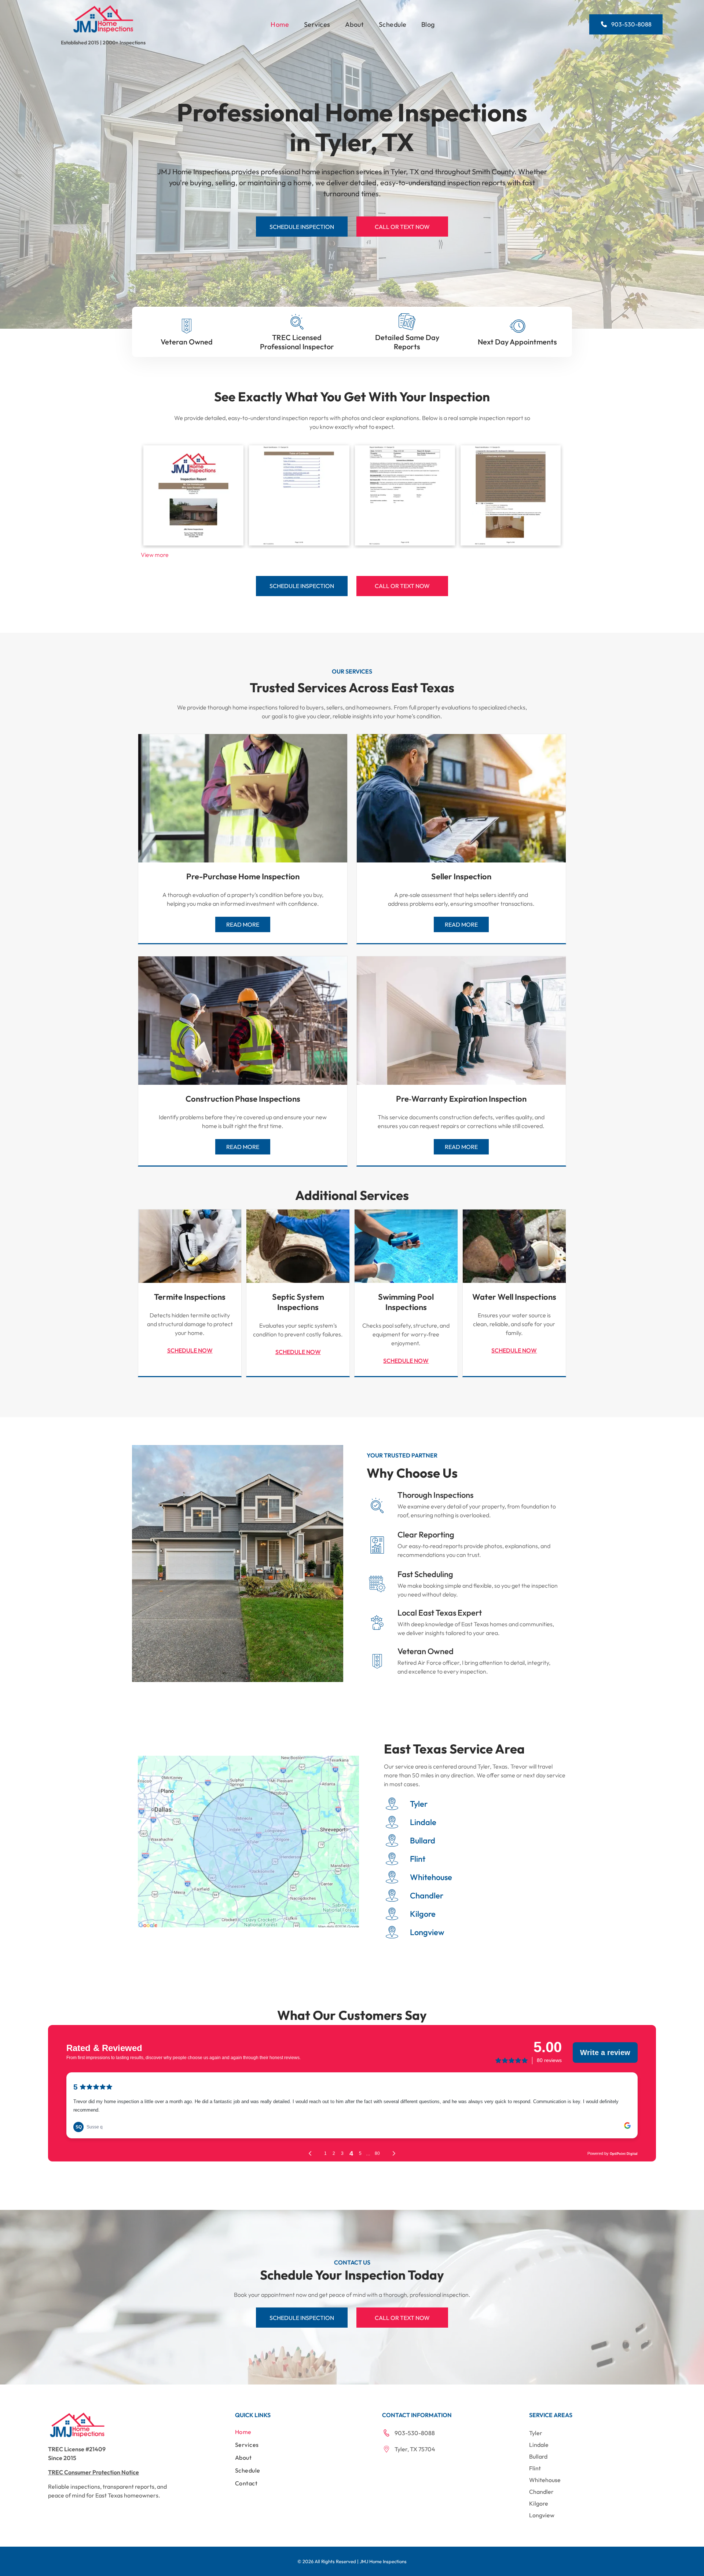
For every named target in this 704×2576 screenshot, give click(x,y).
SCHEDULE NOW (190, 1350)
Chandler (427, 1895)
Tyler (419, 1804)
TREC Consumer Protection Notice (93, 2472)
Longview (427, 1932)
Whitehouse (431, 1877)
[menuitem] (280, 24)
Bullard (423, 1840)
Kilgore (423, 1914)
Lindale (423, 1822)
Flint (418, 1859)
